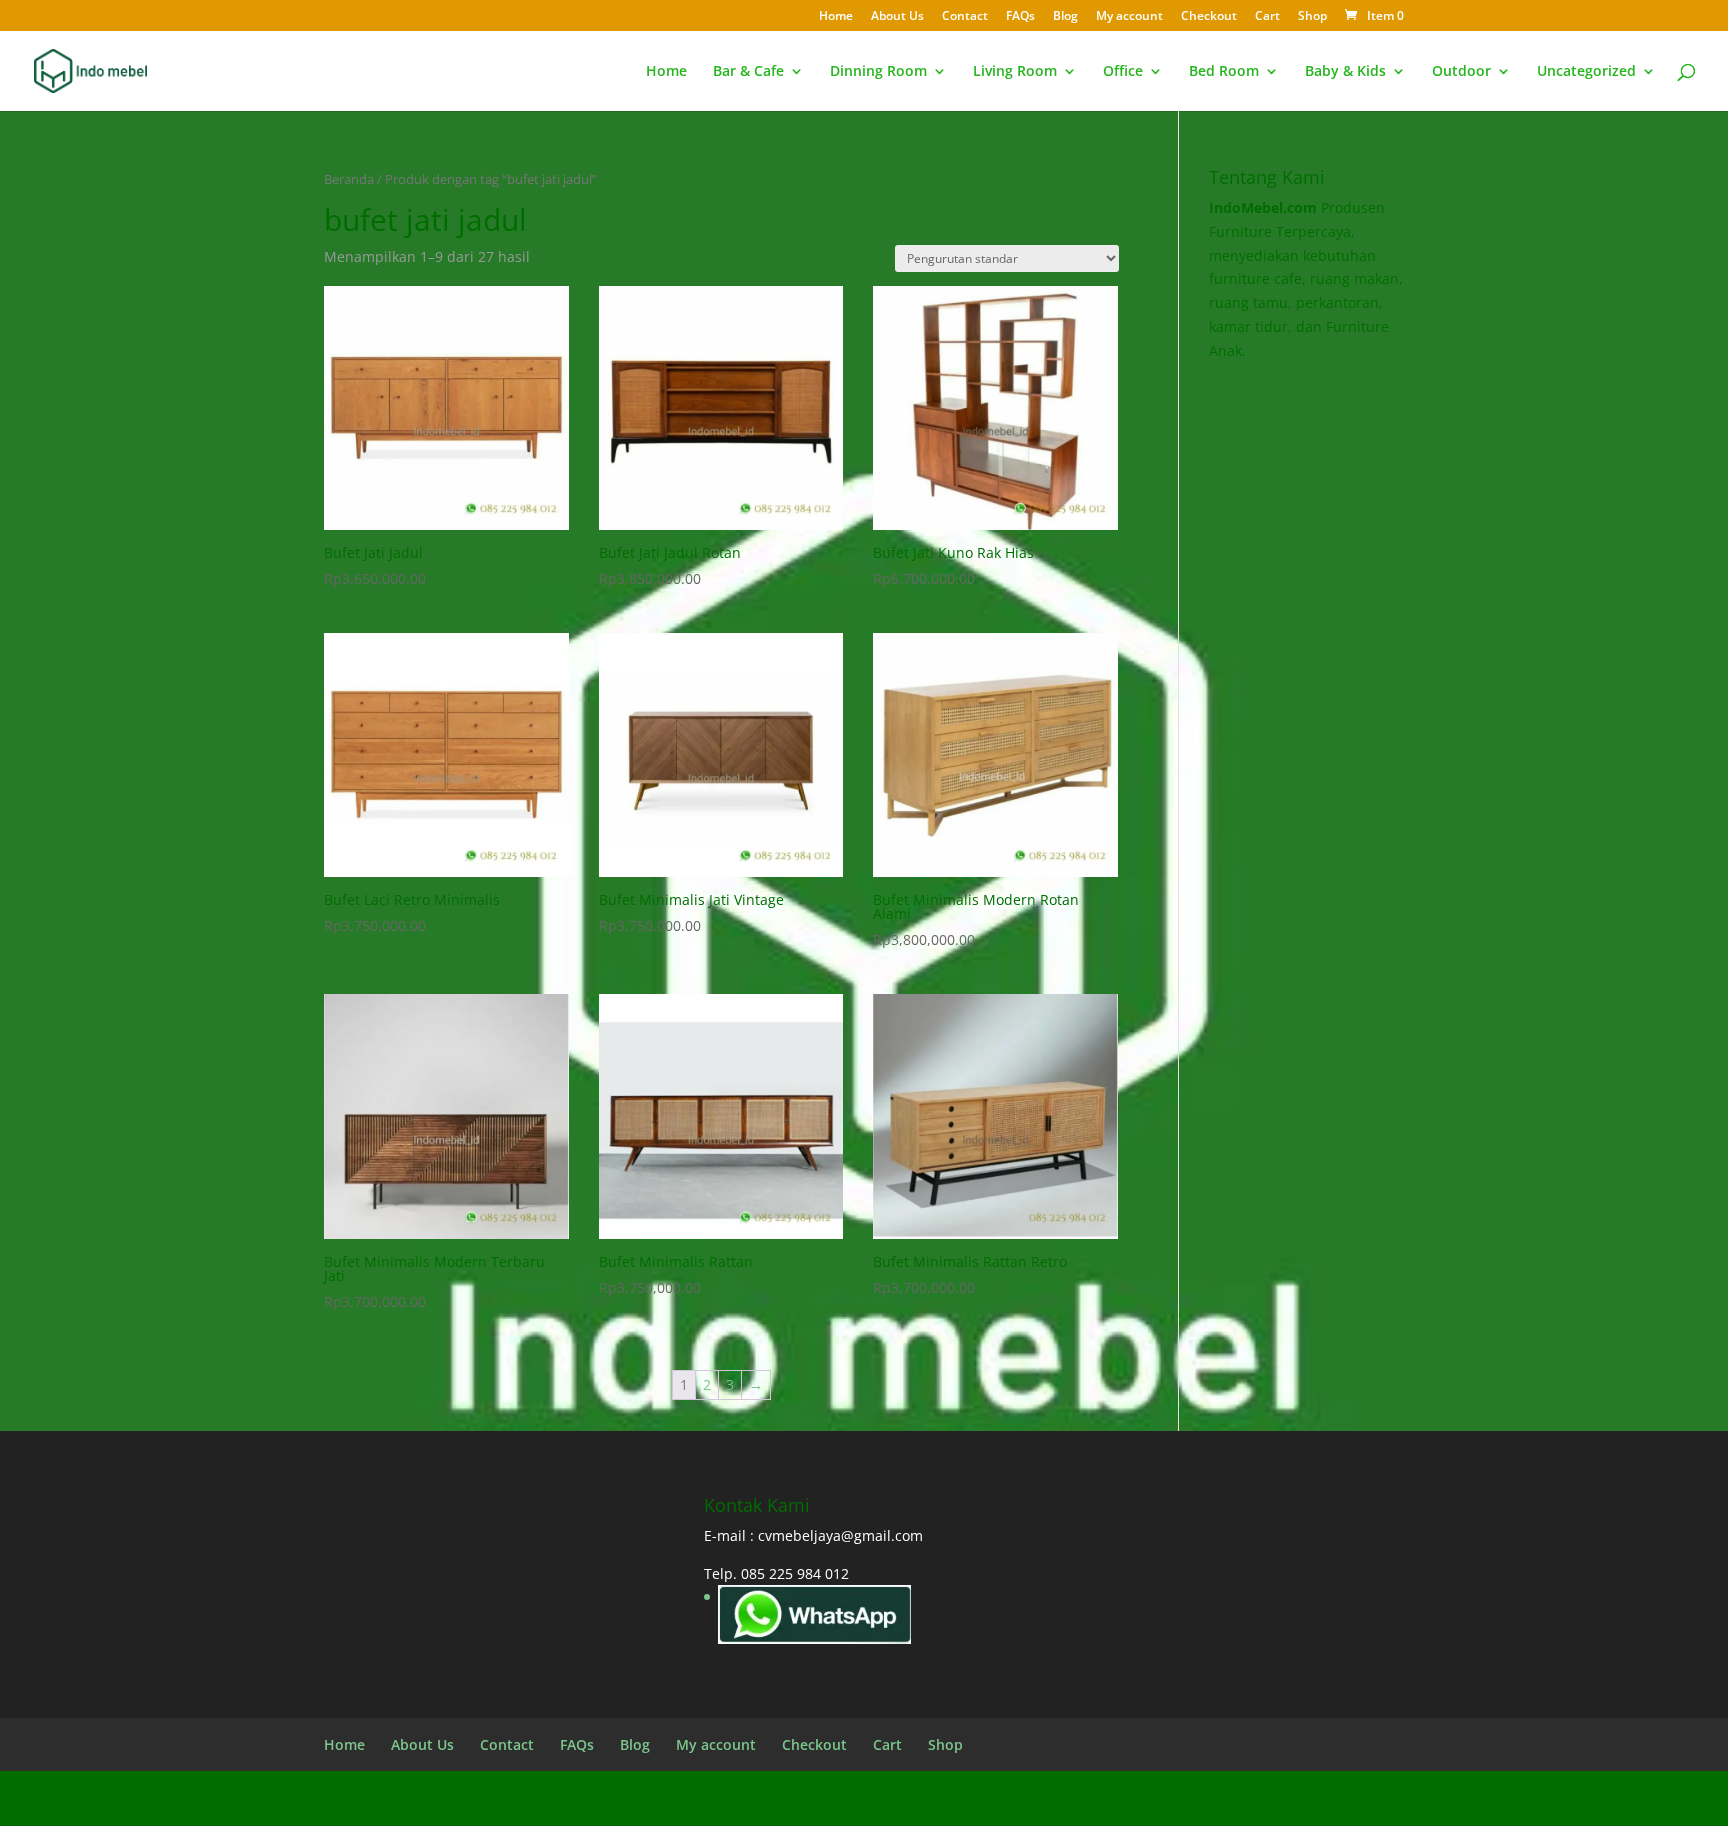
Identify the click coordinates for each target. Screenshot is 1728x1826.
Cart (1267, 17)
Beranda (349, 179)
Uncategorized (1586, 72)
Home (836, 17)
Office (1123, 72)
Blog (1065, 17)
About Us (897, 17)
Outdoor (1461, 72)
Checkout (1209, 17)
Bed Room (1224, 72)
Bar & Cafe (748, 72)
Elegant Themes (484, 1797)
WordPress (694, 1797)
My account (1129, 17)
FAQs (1020, 17)
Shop (1312, 17)
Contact (965, 17)
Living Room (1015, 72)
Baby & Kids (1345, 72)
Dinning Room (878, 72)
